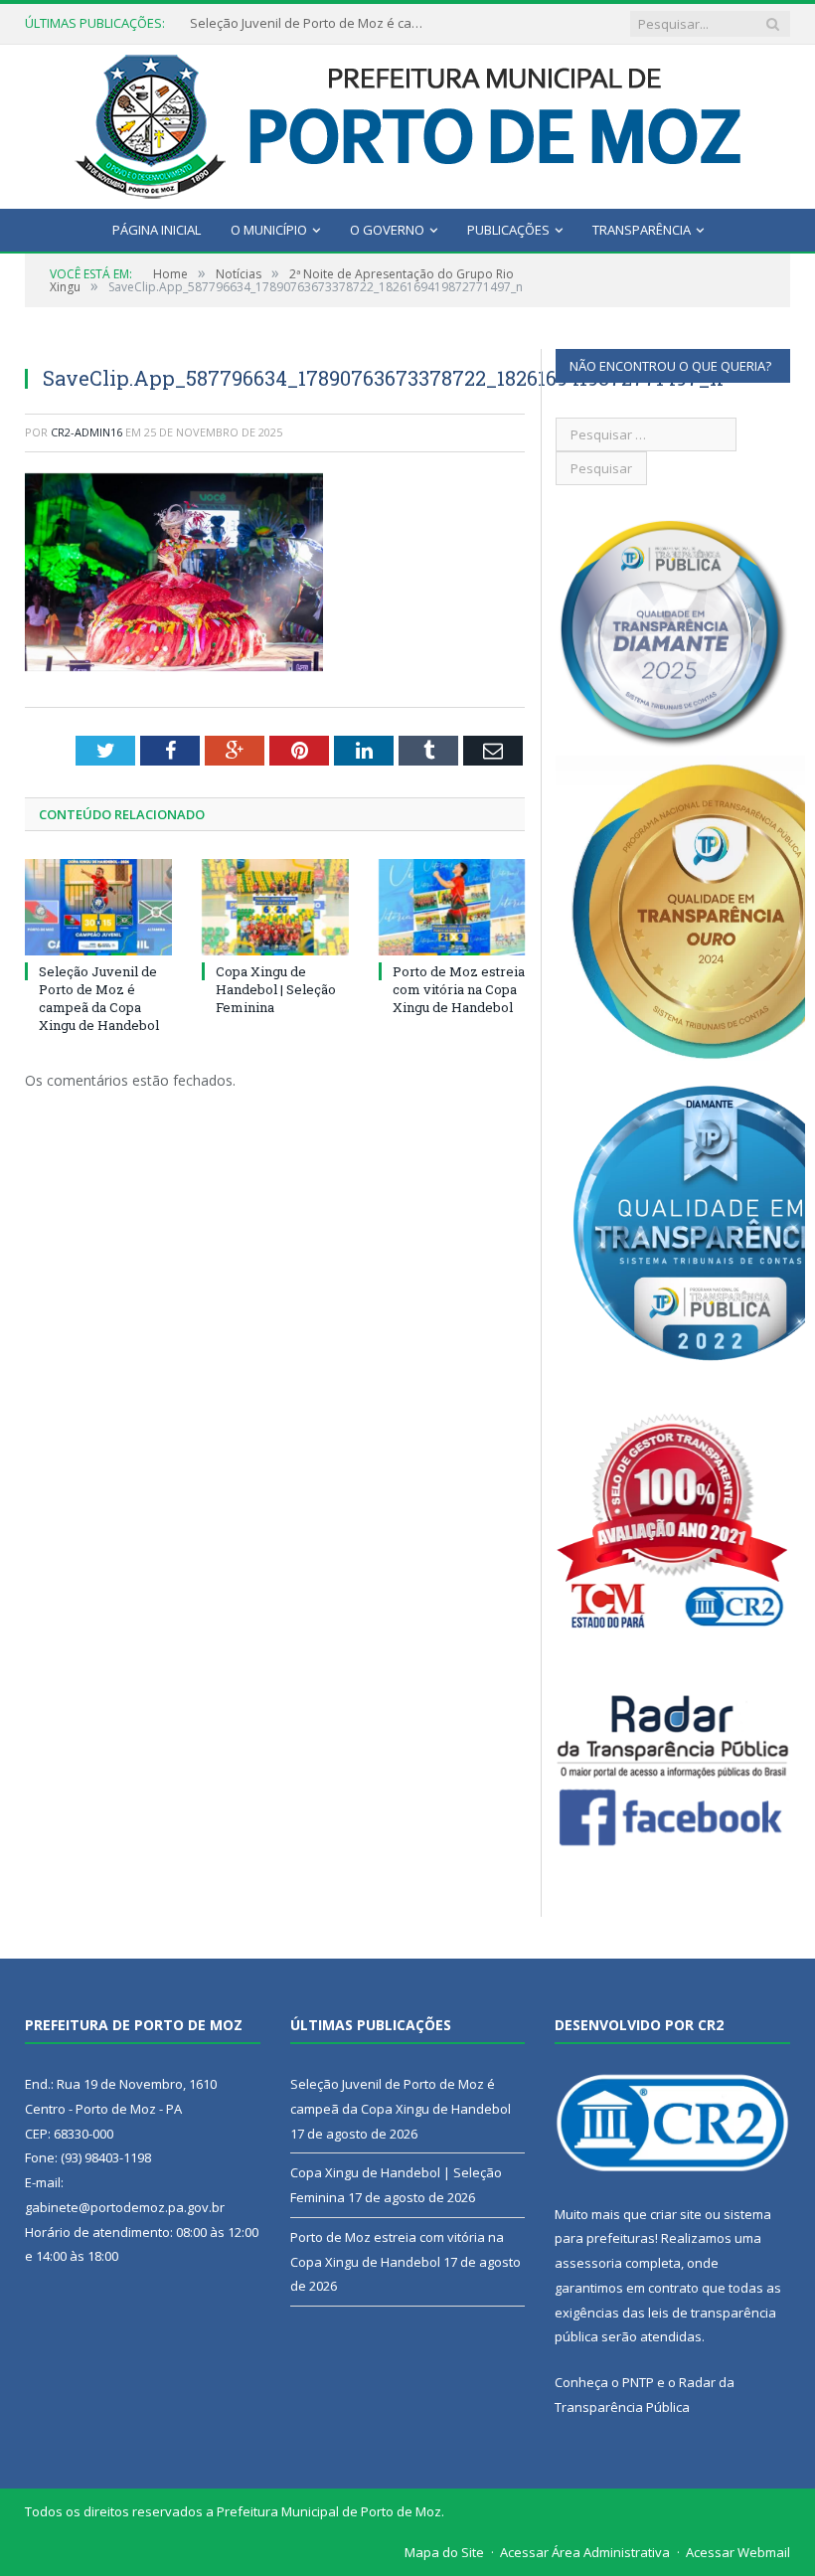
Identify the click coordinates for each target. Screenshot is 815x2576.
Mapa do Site (444, 2552)
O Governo (387, 230)
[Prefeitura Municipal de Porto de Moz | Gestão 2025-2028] (408, 122)
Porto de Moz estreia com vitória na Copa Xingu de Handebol (459, 989)
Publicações (508, 230)
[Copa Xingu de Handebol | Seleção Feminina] (275, 907)
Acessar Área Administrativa (585, 2552)
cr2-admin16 (86, 432)
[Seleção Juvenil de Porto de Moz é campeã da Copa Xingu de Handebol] (98, 907)
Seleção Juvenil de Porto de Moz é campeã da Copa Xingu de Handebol (99, 999)
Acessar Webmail (738, 2552)
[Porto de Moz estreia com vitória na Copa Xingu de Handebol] (452, 907)
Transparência (642, 230)
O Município (269, 230)
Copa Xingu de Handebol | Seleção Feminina (309, 23)
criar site (676, 2214)
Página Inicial (157, 230)
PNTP (638, 2382)
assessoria (588, 2263)
